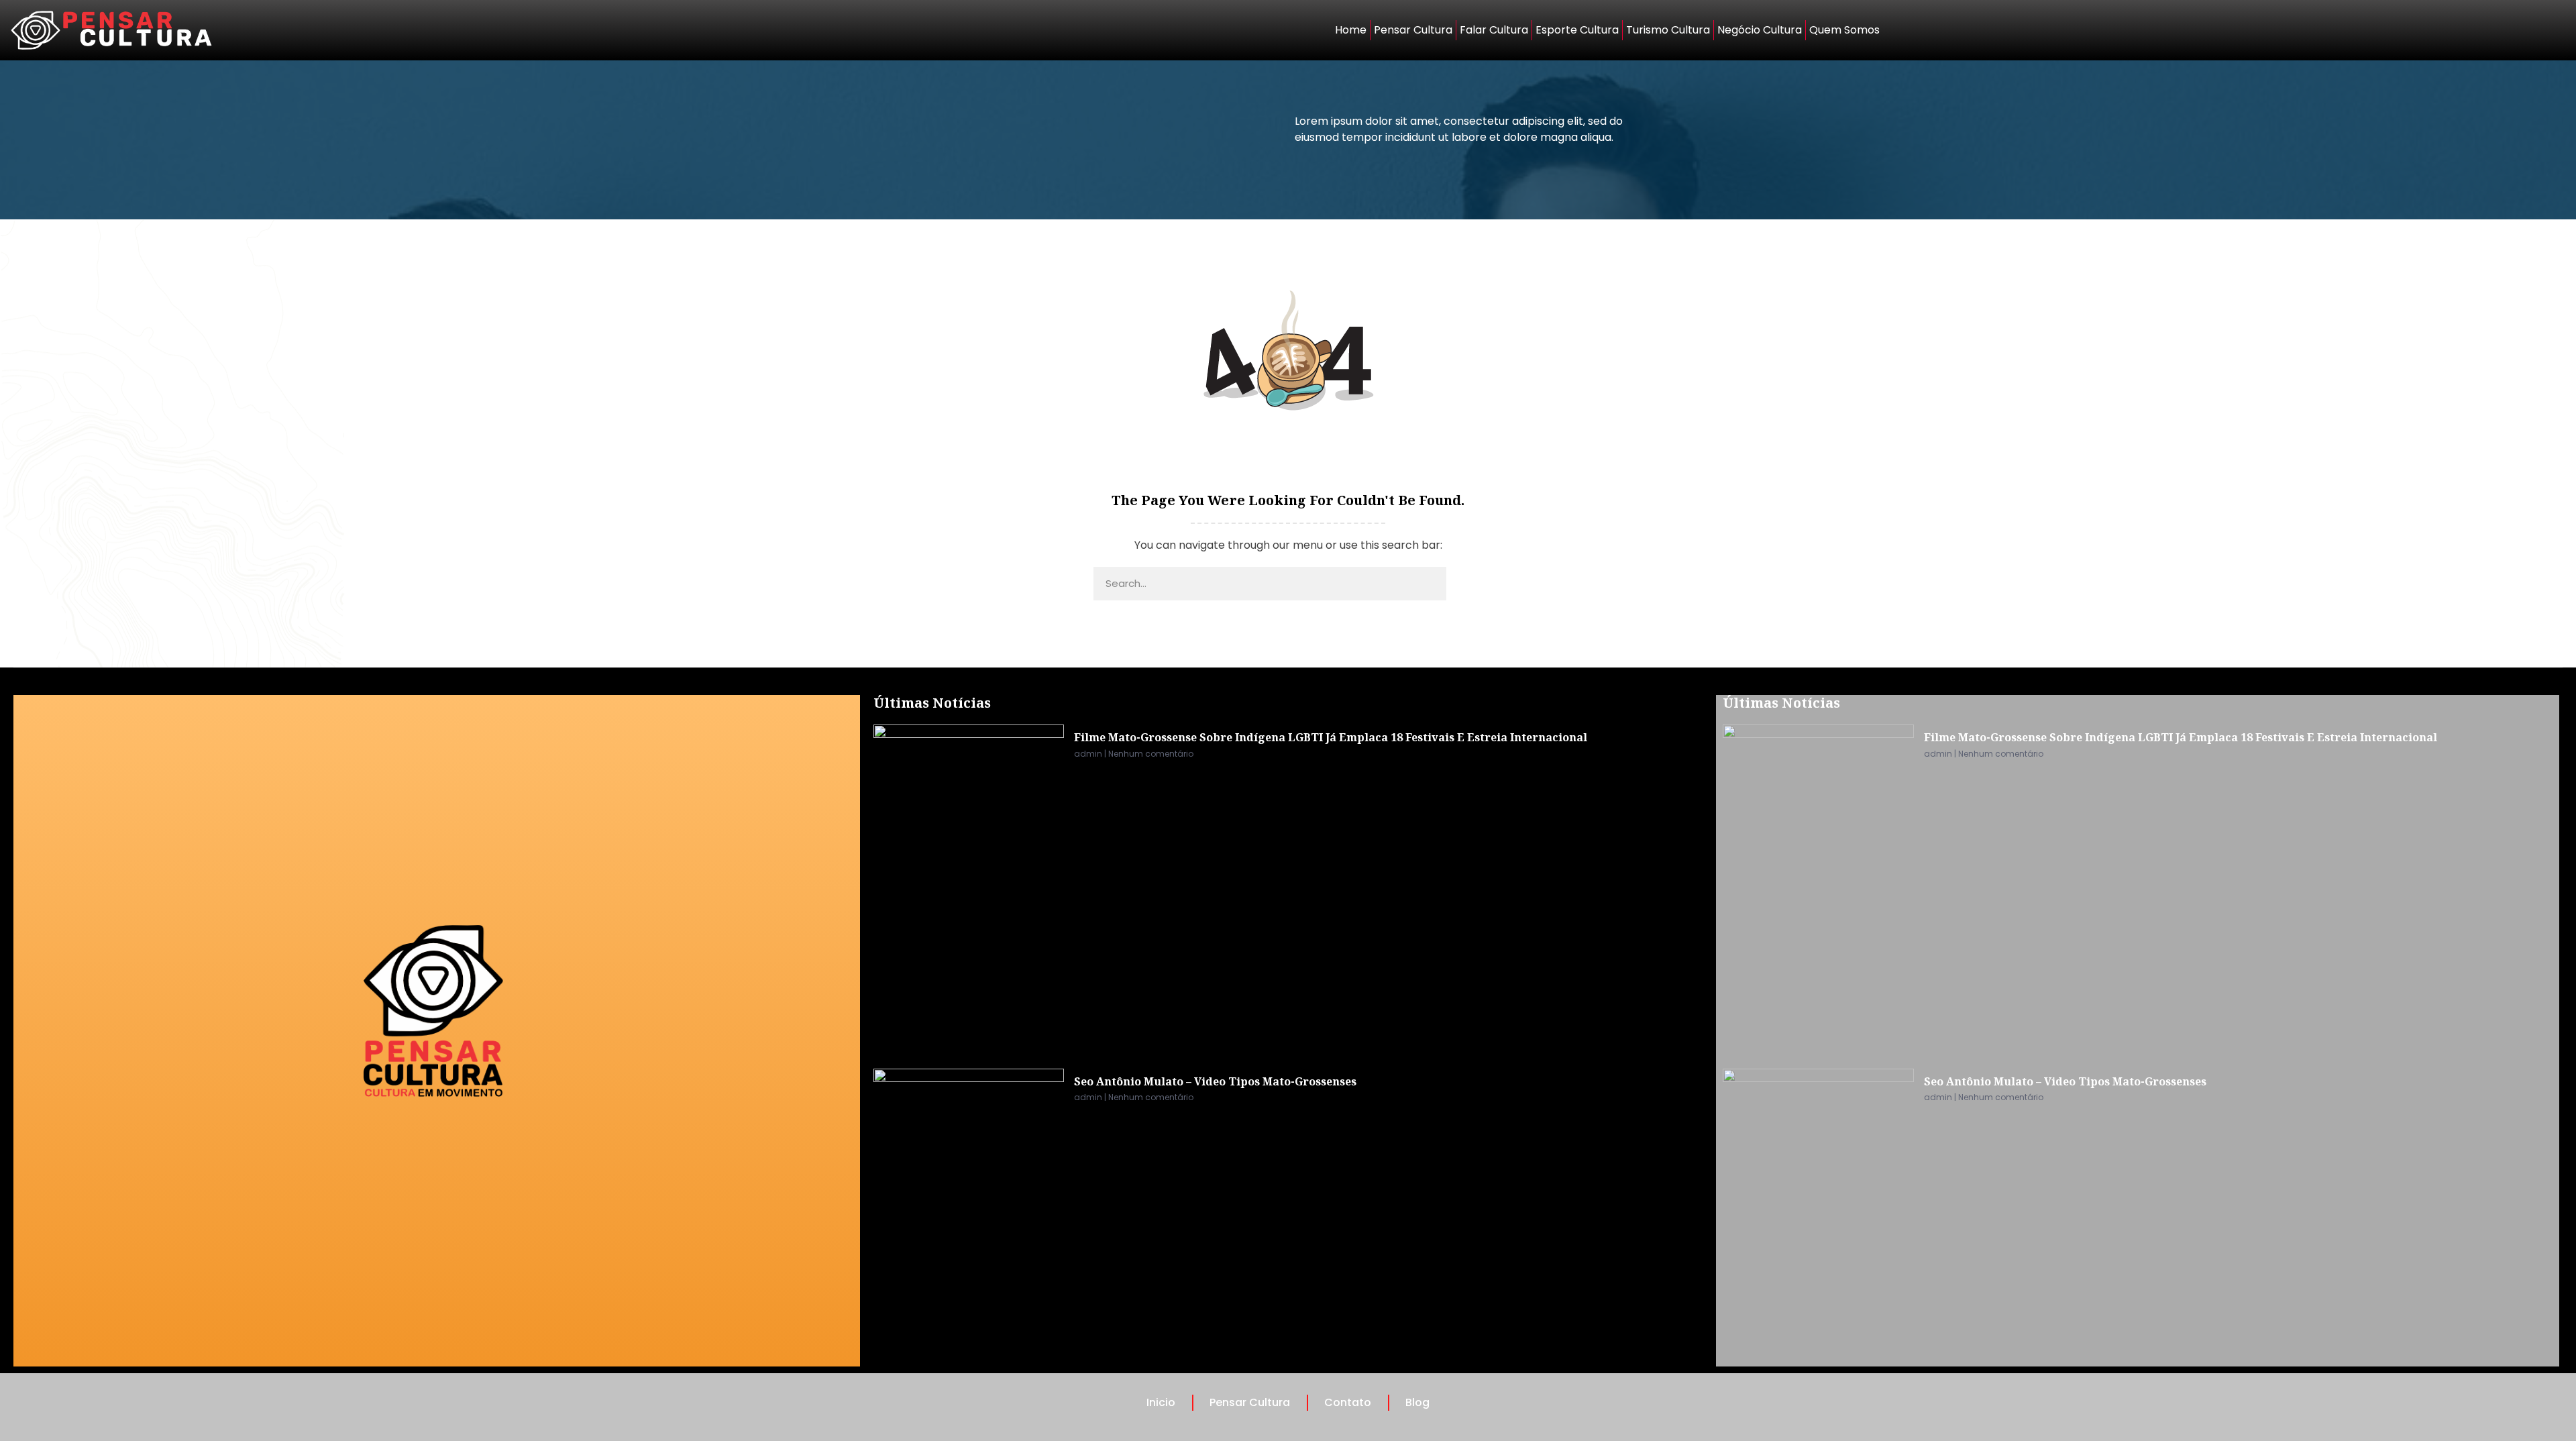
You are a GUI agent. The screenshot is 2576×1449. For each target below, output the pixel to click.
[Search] (1464, 584)
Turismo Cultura (1668, 30)
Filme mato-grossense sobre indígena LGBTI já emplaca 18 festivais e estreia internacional (1331, 737)
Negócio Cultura (1760, 30)
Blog (1417, 1402)
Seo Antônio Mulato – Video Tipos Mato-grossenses (1215, 1081)
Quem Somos (1844, 30)
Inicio (1161, 1402)
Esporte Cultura (1577, 30)
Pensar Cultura (1413, 30)
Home (1351, 30)
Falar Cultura (1494, 30)
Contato (1348, 1402)
